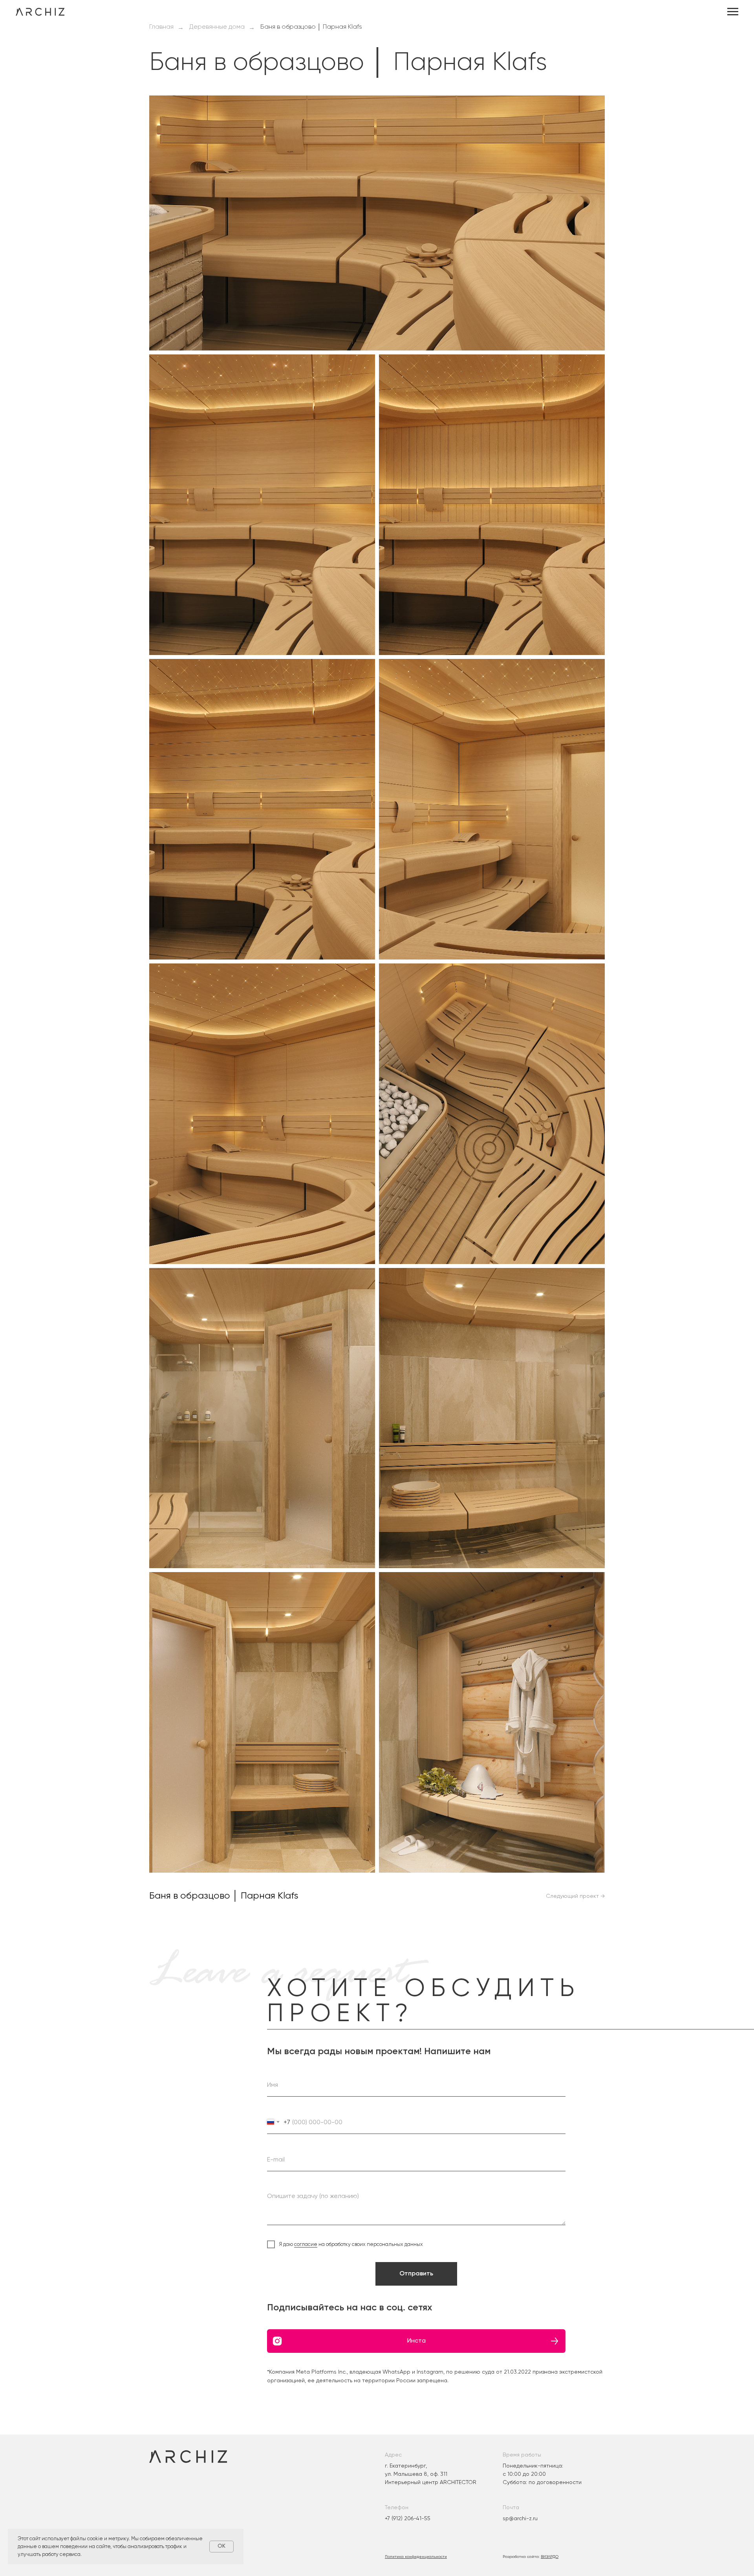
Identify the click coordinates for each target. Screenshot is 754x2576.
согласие (306, 2244)
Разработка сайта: (531, 2557)
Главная (161, 27)
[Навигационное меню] (733, 12)
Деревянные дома (217, 27)
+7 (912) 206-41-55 (408, 2518)
